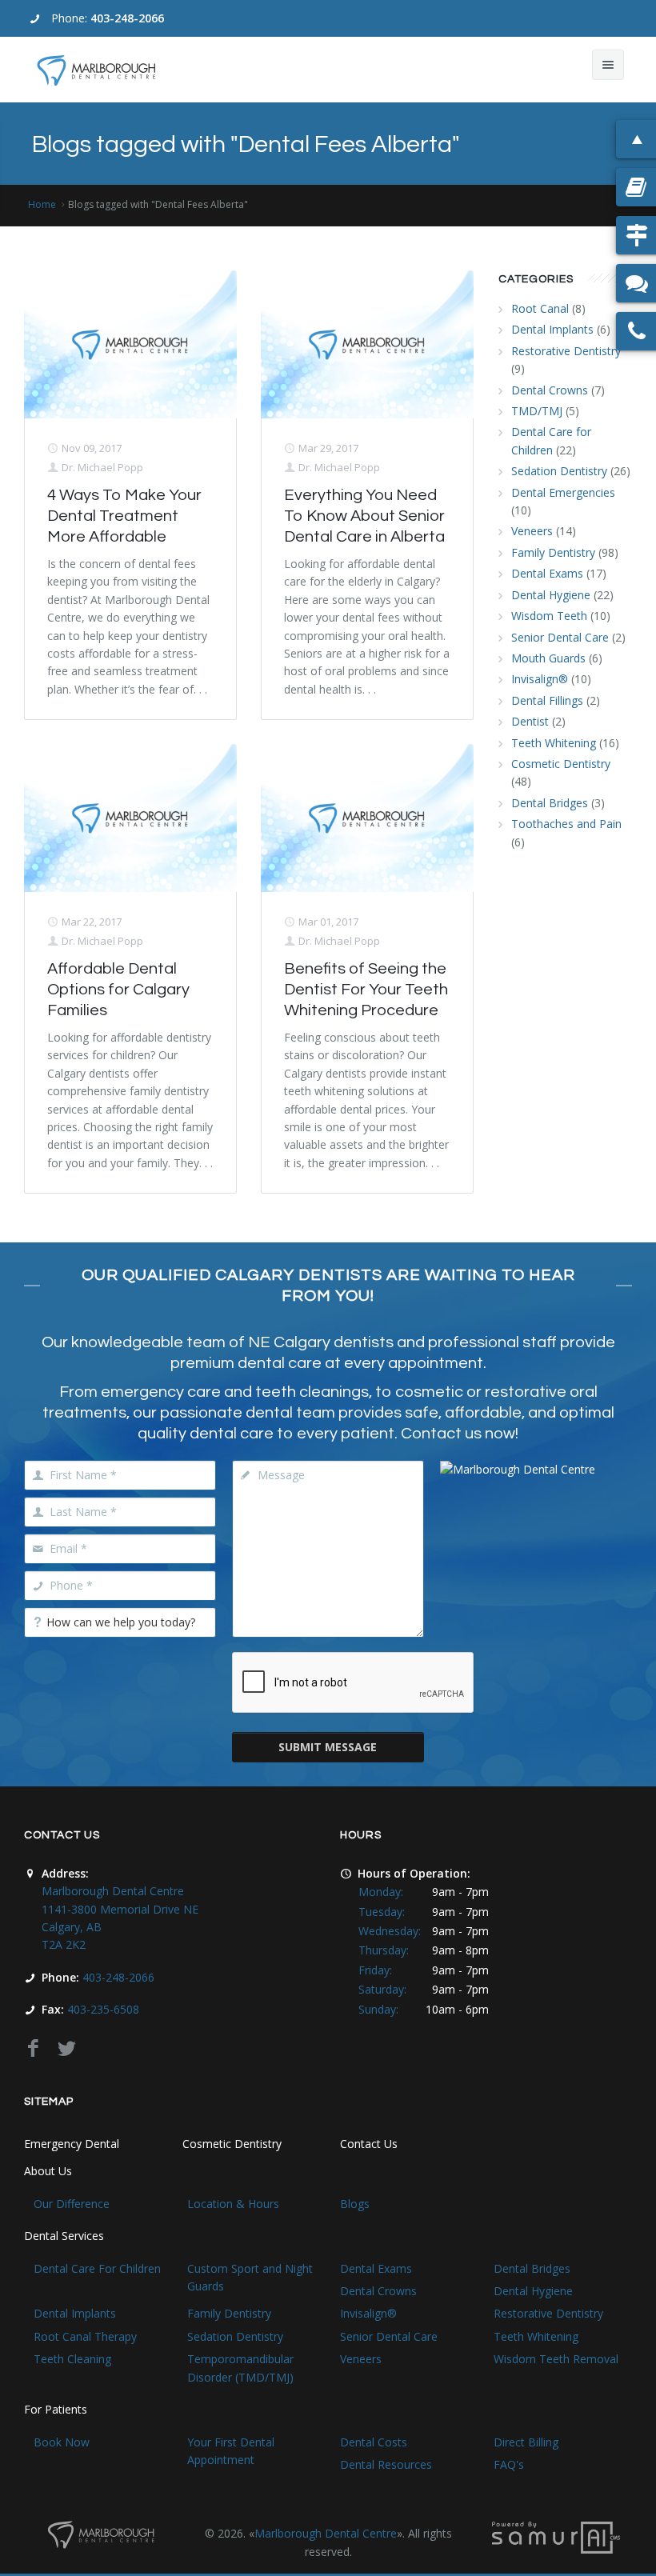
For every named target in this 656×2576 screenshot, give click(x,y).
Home (42, 204)
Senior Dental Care (560, 637)
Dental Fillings (547, 700)
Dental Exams (547, 573)
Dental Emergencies (563, 492)
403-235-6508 (103, 2009)
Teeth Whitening (554, 743)
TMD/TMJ (537, 411)
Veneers (532, 531)
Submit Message (328, 1747)
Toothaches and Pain (566, 824)
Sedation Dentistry (559, 471)
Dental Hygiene (551, 595)
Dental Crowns (550, 390)
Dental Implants (552, 329)
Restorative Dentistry (566, 351)
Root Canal (540, 308)
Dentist (530, 721)
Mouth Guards (548, 658)
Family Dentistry (553, 552)
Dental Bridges (550, 803)
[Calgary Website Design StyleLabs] (556, 2536)
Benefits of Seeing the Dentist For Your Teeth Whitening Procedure (366, 990)
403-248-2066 (127, 18)
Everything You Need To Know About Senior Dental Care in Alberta (364, 516)
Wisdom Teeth (549, 616)
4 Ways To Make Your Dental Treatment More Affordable (124, 516)
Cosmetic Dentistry (561, 764)
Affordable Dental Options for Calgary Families (118, 990)
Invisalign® (540, 679)
